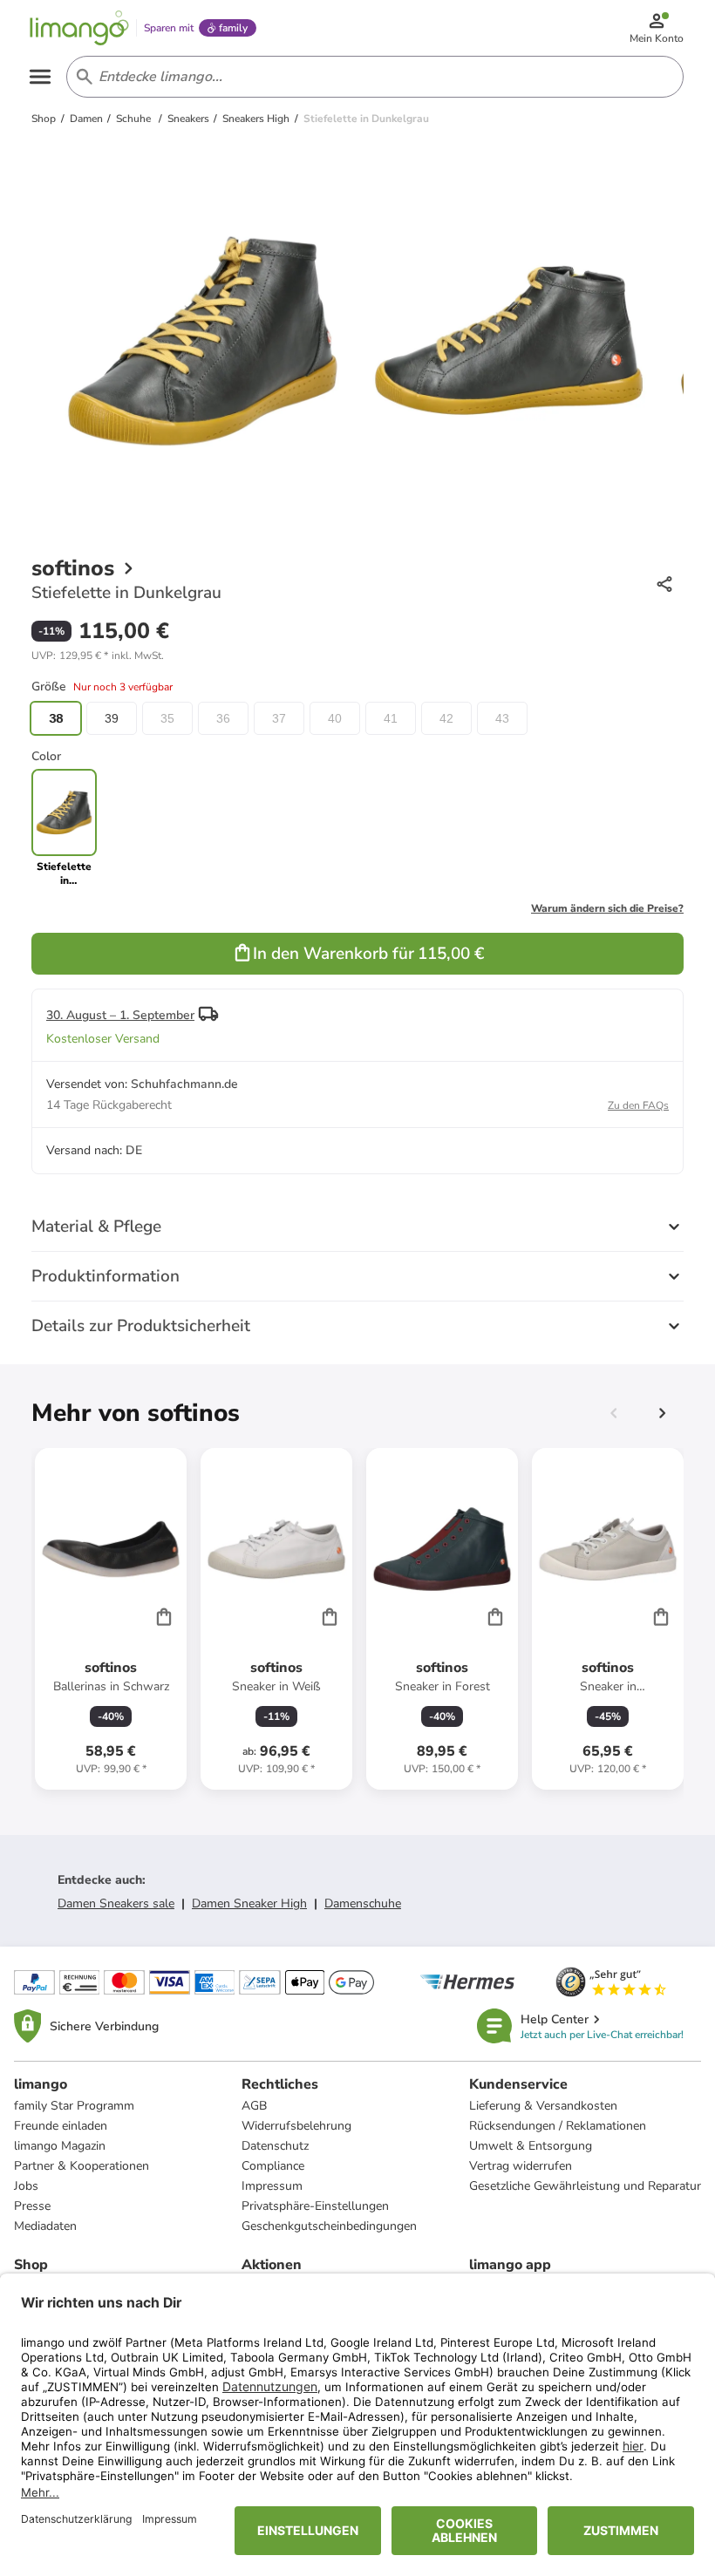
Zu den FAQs (638, 1105)
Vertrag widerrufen (521, 2166)
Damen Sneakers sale (116, 1903)
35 (167, 718)
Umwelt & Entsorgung (531, 2146)
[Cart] (164, 1616)
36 (223, 718)
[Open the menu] (40, 77)
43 (502, 718)
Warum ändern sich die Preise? (607, 908)
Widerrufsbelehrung (296, 2126)
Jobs (26, 2186)
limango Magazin (60, 2146)
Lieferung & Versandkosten (543, 2106)
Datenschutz (275, 2146)
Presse (32, 2206)
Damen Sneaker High (249, 1903)
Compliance (273, 2166)
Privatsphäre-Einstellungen (315, 2206)
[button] (98, 656)
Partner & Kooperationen (82, 2166)
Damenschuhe (363, 1903)
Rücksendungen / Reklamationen (558, 2126)
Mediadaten (45, 2226)
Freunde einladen (61, 2126)
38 (56, 718)
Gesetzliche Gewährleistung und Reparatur (585, 2186)
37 (279, 718)
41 (391, 718)
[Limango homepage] (79, 28)
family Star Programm (74, 2106)
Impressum (272, 2186)
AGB (254, 2106)
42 (446, 718)
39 (112, 718)
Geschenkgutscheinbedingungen (329, 2226)
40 (335, 718)
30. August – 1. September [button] (120, 1015)
